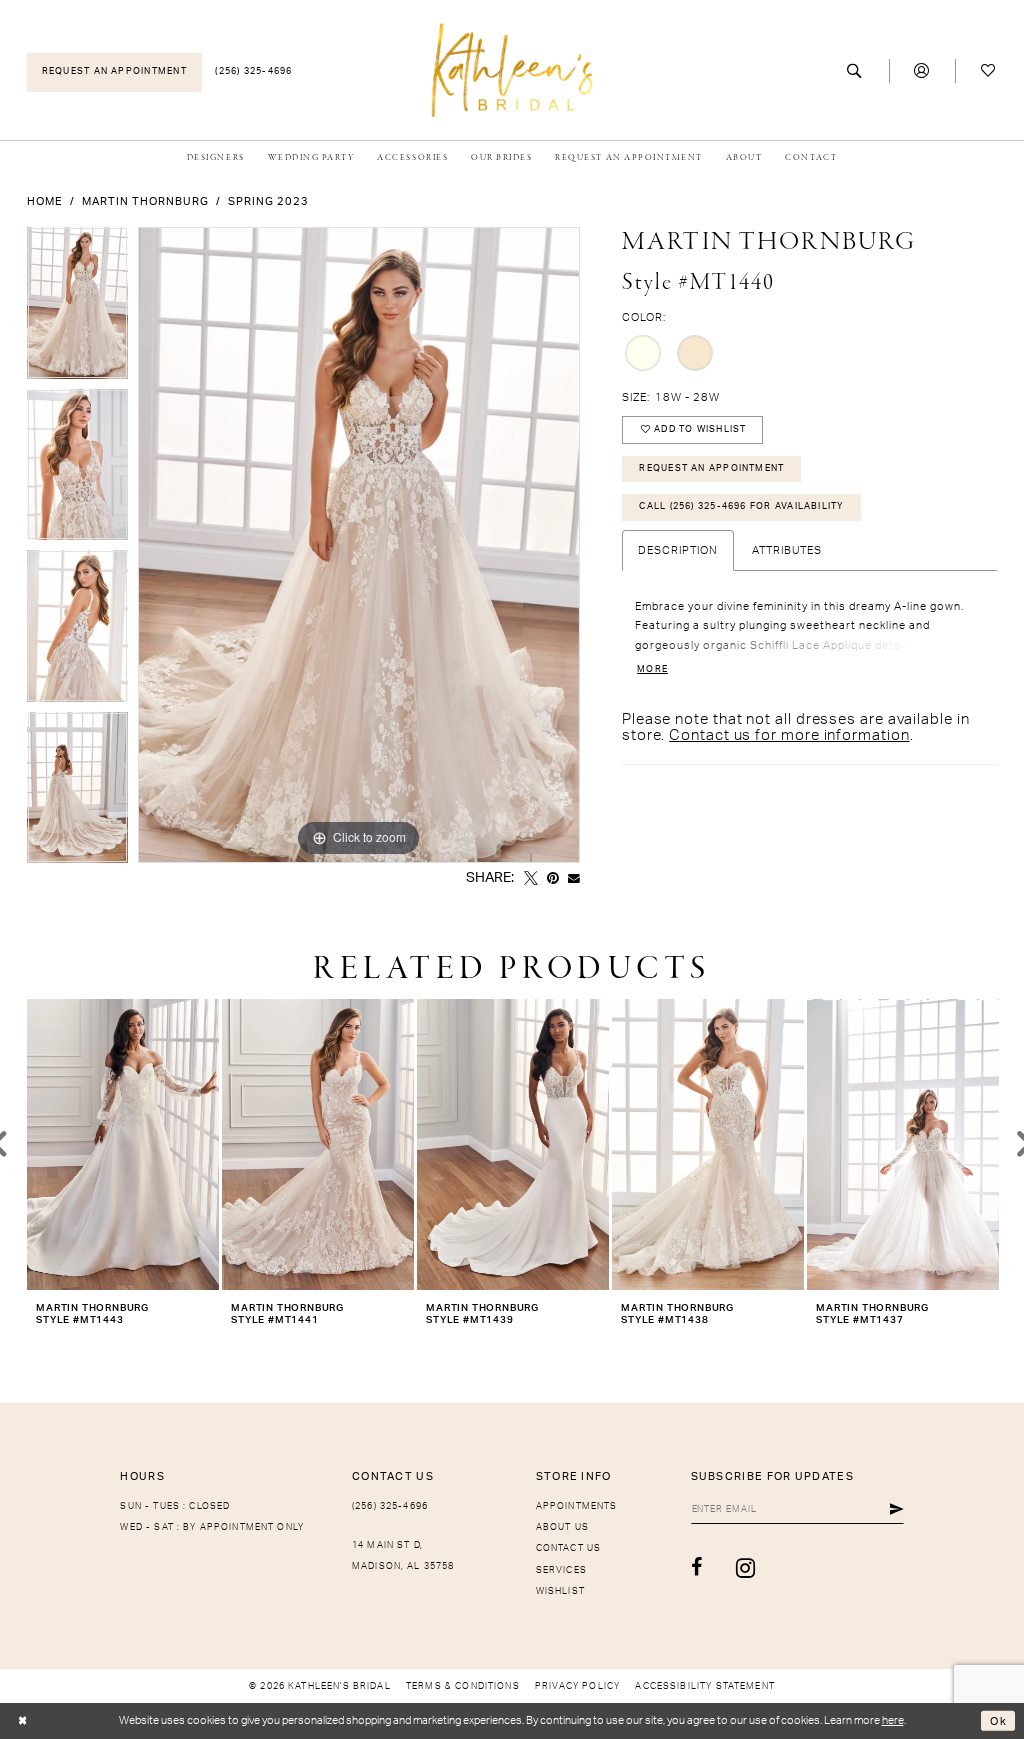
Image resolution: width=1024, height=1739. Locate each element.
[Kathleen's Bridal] (512, 69)
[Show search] (855, 71)
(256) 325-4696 (390, 1506)
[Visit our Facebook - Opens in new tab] (697, 1568)
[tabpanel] (77, 308)
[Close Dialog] (22, 1721)
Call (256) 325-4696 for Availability (741, 506)
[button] (922, 71)
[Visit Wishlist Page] (988, 71)
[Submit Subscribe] (897, 1510)
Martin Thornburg (145, 201)
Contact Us (569, 1548)
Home (45, 201)
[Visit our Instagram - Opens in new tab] (746, 1568)
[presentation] (123, 1144)
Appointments (577, 1506)
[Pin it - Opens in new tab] (553, 879)
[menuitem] (114, 72)
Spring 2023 (268, 201)
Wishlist (560, 1591)
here (893, 1720)
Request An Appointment (711, 468)
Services (561, 1570)
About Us (562, 1527)
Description (678, 550)
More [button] (652, 669)
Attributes (787, 550)
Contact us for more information (789, 735)
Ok (998, 1720)
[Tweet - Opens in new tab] (531, 879)
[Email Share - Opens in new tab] (574, 879)
